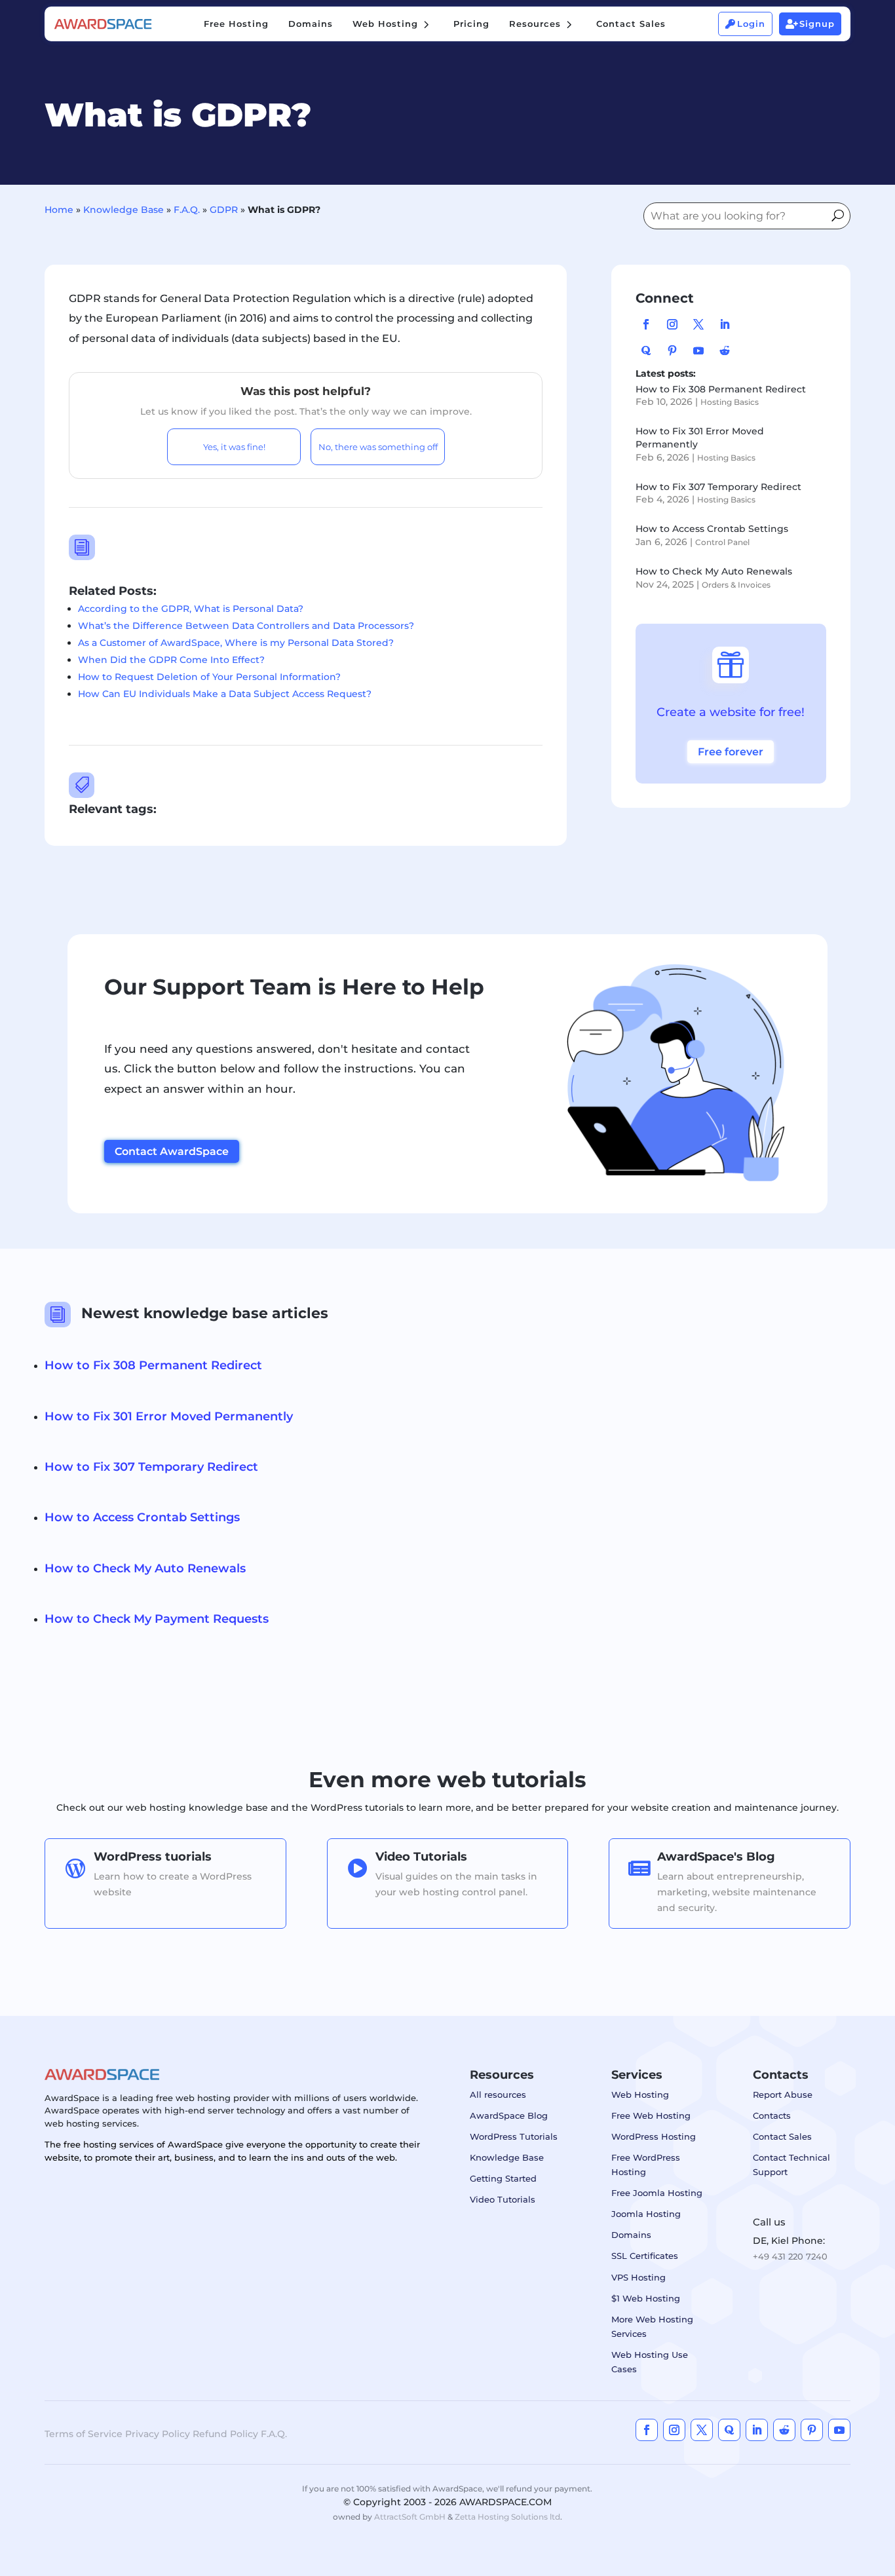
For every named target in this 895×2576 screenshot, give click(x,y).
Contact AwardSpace (172, 1151)
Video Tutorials (503, 2199)
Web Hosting (640, 2094)
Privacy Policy (158, 2434)
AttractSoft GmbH (410, 2517)
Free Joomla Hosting (657, 2193)
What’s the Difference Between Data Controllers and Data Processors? (246, 626)
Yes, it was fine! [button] (234, 447)
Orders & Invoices (736, 585)
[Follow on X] (698, 324)
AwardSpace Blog (509, 2115)
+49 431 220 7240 (790, 2256)
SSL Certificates (645, 2256)
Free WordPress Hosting (646, 2165)
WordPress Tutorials (514, 2136)
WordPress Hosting (654, 2136)
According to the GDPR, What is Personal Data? (191, 609)
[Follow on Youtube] (698, 350)
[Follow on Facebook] (646, 324)
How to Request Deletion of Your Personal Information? (209, 677)
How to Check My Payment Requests (157, 1619)
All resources (498, 2094)
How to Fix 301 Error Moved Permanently (169, 1416)
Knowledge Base (124, 210)
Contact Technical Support (791, 2165)
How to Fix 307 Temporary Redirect (718, 487)
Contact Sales (782, 2136)
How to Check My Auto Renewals (714, 571)
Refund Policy (225, 2434)
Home (59, 210)
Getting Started (503, 2178)
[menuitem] (236, 24)
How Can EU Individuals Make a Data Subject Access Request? (225, 694)
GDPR (224, 210)
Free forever (731, 752)
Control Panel (722, 542)
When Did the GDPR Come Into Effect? (171, 660)
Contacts (772, 2115)
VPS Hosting (638, 2277)
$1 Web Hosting (646, 2298)
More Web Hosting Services (652, 2326)
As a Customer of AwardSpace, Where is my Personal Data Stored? (236, 643)
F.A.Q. (187, 210)
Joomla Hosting (646, 2214)
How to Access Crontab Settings (712, 529)
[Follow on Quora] (646, 350)
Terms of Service (84, 2434)
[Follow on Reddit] (725, 350)
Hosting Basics (730, 402)
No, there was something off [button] (378, 447)
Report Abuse (783, 2094)
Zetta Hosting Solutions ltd (507, 2517)
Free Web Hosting (651, 2115)
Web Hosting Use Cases (650, 2362)
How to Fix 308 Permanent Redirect (721, 389)
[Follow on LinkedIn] (725, 324)
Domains (631, 2235)
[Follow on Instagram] (672, 324)
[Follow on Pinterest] (672, 350)
